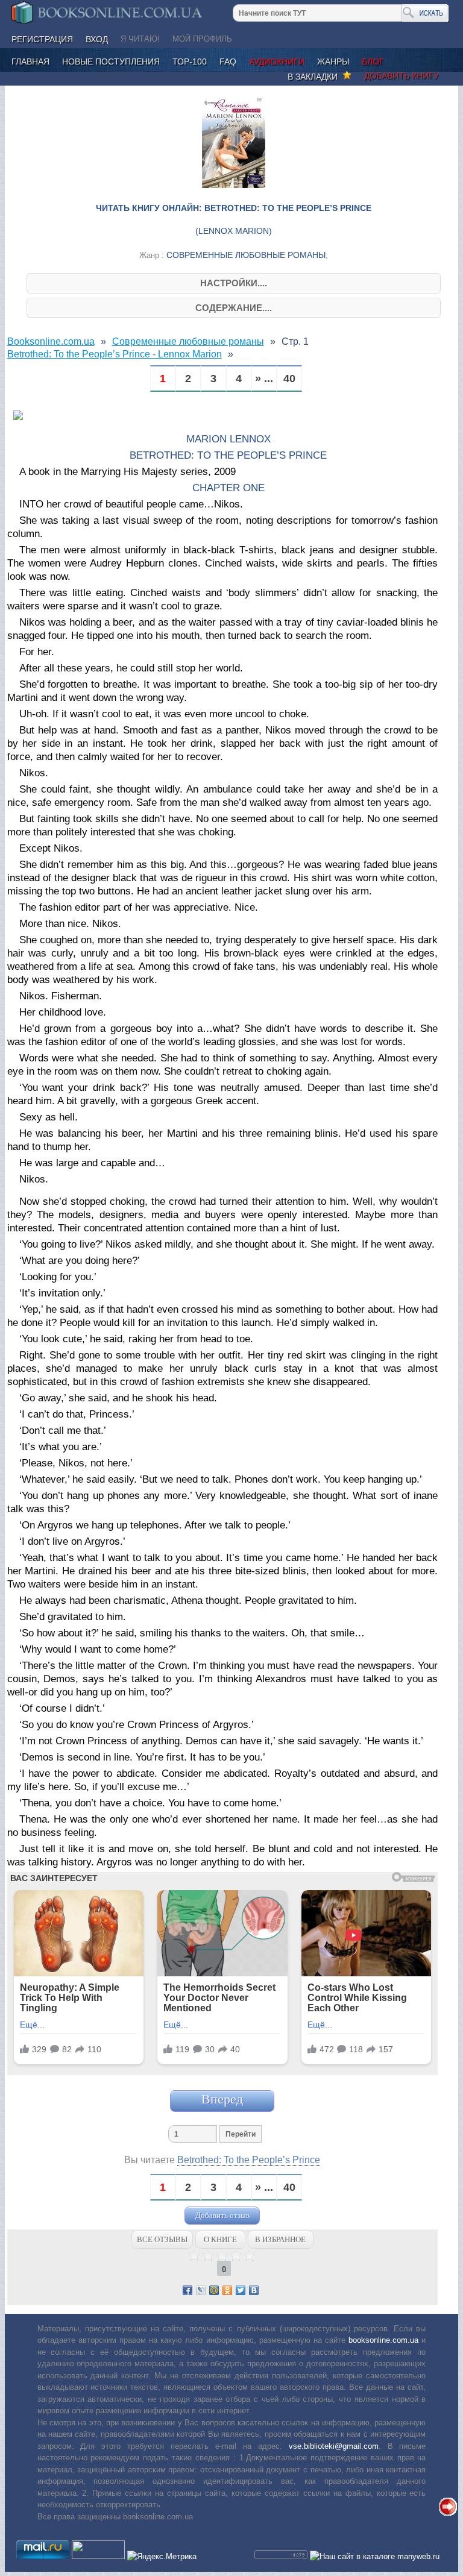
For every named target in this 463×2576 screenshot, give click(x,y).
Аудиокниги (277, 61)
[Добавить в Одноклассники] (227, 2290)
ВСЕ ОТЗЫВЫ (162, 2239)
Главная (30, 61)
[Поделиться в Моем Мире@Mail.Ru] (214, 2290)
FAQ (228, 61)
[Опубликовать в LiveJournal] (201, 2290)
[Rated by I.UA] (98, 2556)
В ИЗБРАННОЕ (280, 2239)
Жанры (333, 61)
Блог (373, 61)
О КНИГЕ (220, 2239)
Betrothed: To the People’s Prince (249, 2160)
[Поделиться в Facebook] (187, 2290)
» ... (264, 379)
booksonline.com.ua (383, 2340)
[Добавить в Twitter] (241, 2290)
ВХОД (97, 39)
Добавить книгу (402, 75)
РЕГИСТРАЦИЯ (42, 39)
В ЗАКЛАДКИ (315, 77)
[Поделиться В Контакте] (254, 2290)
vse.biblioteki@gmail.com (334, 2446)
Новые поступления (111, 61)
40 (289, 379)
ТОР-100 (190, 61)
